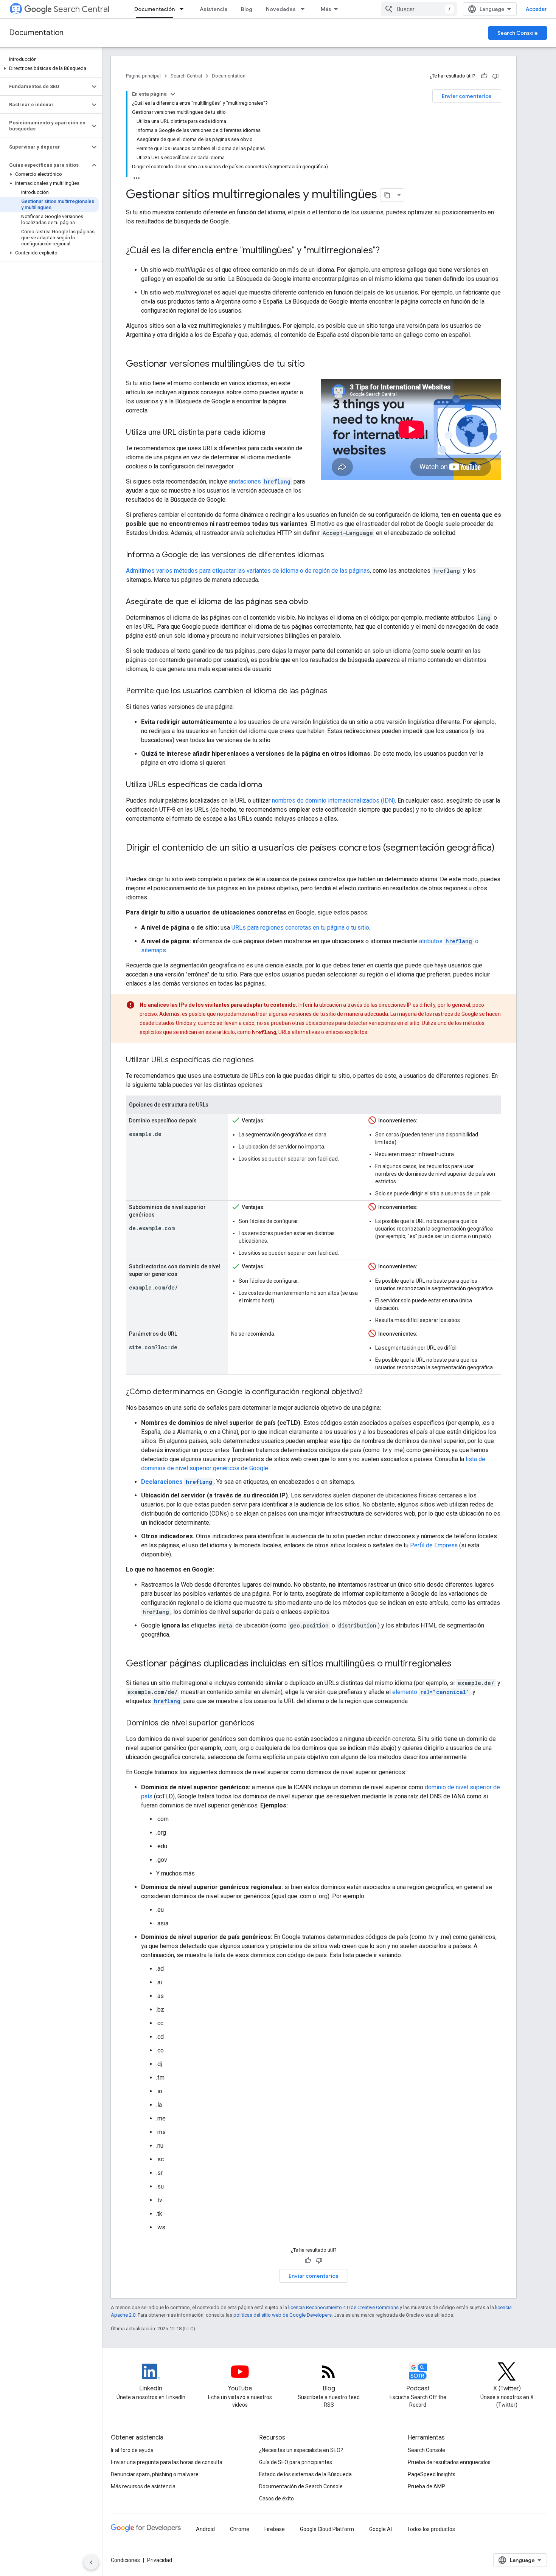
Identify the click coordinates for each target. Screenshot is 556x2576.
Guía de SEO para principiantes (296, 2462)
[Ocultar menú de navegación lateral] (91, 2562)
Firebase (275, 2529)
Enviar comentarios (467, 96)
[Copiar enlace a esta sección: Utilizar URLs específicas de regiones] (261, 1060)
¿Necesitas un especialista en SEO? (301, 2450)
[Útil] (484, 76)
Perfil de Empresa (434, 1545)
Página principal (143, 76)
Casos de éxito (276, 2499)
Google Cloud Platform (327, 2529)
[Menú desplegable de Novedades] (305, 9)
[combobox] (419, 9)
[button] (49, 68)
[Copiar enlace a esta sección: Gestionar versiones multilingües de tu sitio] (312, 364)
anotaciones (260, 481)
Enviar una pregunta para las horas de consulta (167, 2462)
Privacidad (160, 2560)
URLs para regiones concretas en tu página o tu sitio (300, 928)
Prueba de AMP (426, 2486)
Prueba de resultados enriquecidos (449, 2462)
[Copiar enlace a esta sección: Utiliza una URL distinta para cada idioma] (273, 433)
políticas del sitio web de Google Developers (283, 2315)
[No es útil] (495, 76)
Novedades (281, 9)
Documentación (155, 9)
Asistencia (214, 9)
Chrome (240, 2529)
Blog (247, 9)
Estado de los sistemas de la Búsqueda (305, 2474)
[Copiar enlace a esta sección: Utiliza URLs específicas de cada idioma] (270, 785)
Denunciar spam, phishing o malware (155, 2474)
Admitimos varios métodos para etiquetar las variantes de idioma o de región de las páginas (248, 571)
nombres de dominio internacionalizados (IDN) (333, 801)
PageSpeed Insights (432, 2474)
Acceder (536, 9)
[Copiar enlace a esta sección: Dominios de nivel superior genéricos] (262, 1724)
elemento (431, 1692)
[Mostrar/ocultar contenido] (173, 94)
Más (326, 9)
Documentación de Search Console (301, 2486)
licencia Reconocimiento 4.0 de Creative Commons (343, 2307)
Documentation (36, 33)
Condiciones (125, 2560)
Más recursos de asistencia (143, 2486)
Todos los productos (431, 2529)
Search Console (518, 33)
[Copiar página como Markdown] (387, 195)
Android (205, 2529)
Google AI (381, 2529)
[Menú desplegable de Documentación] (184, 9)
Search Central (82, 9)
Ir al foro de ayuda (132, 2450)
